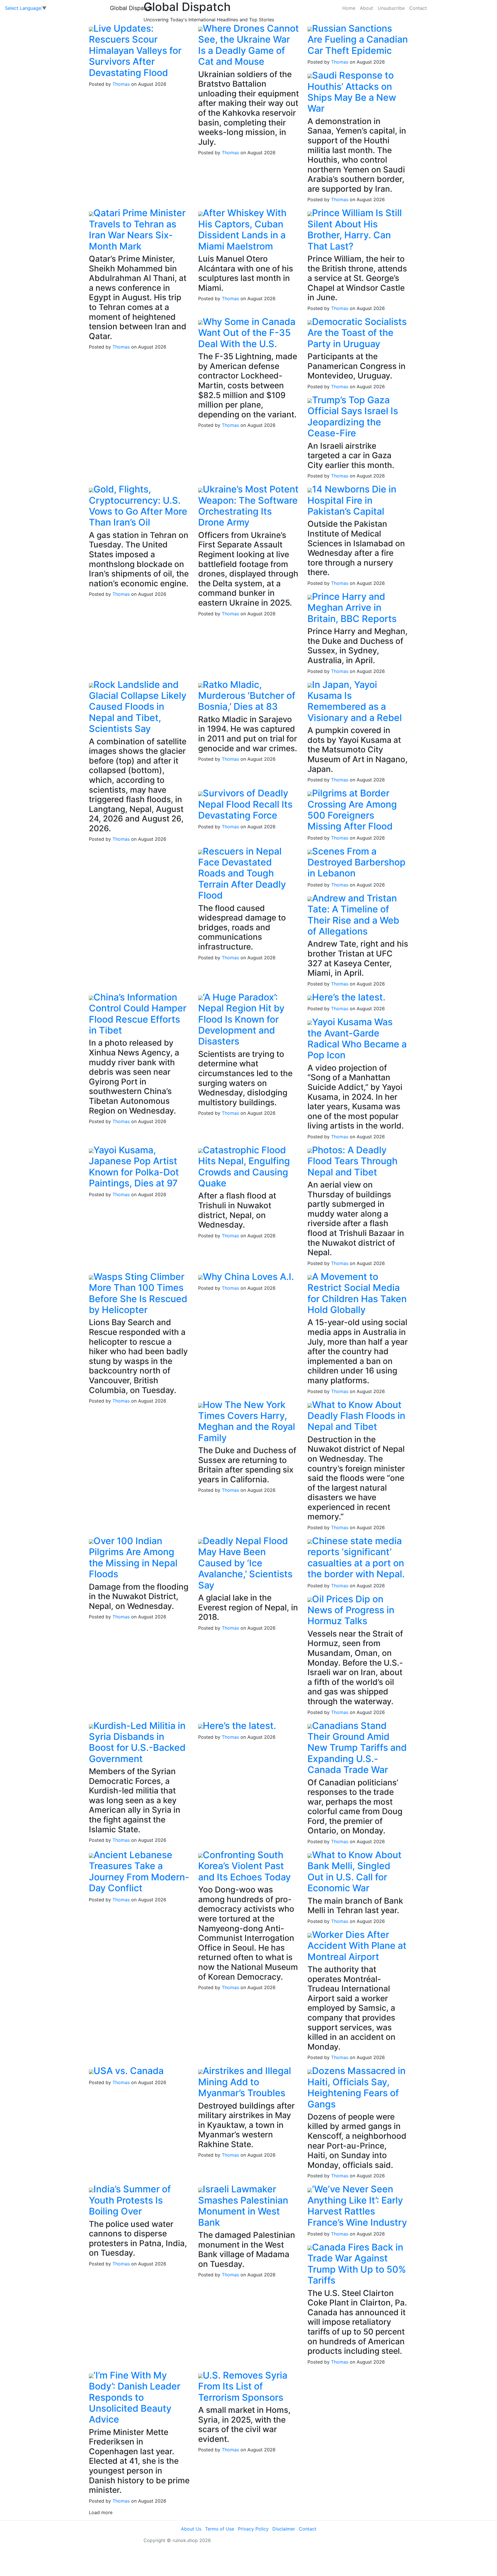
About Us (191, 2529)
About (366, 8)
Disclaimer (284, 2529)
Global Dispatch (131, 8)
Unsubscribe (391, 8)
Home (349, 8)
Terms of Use (220, 2529)
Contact (418, 8)
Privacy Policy (253, 2529)
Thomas (121, 84)
